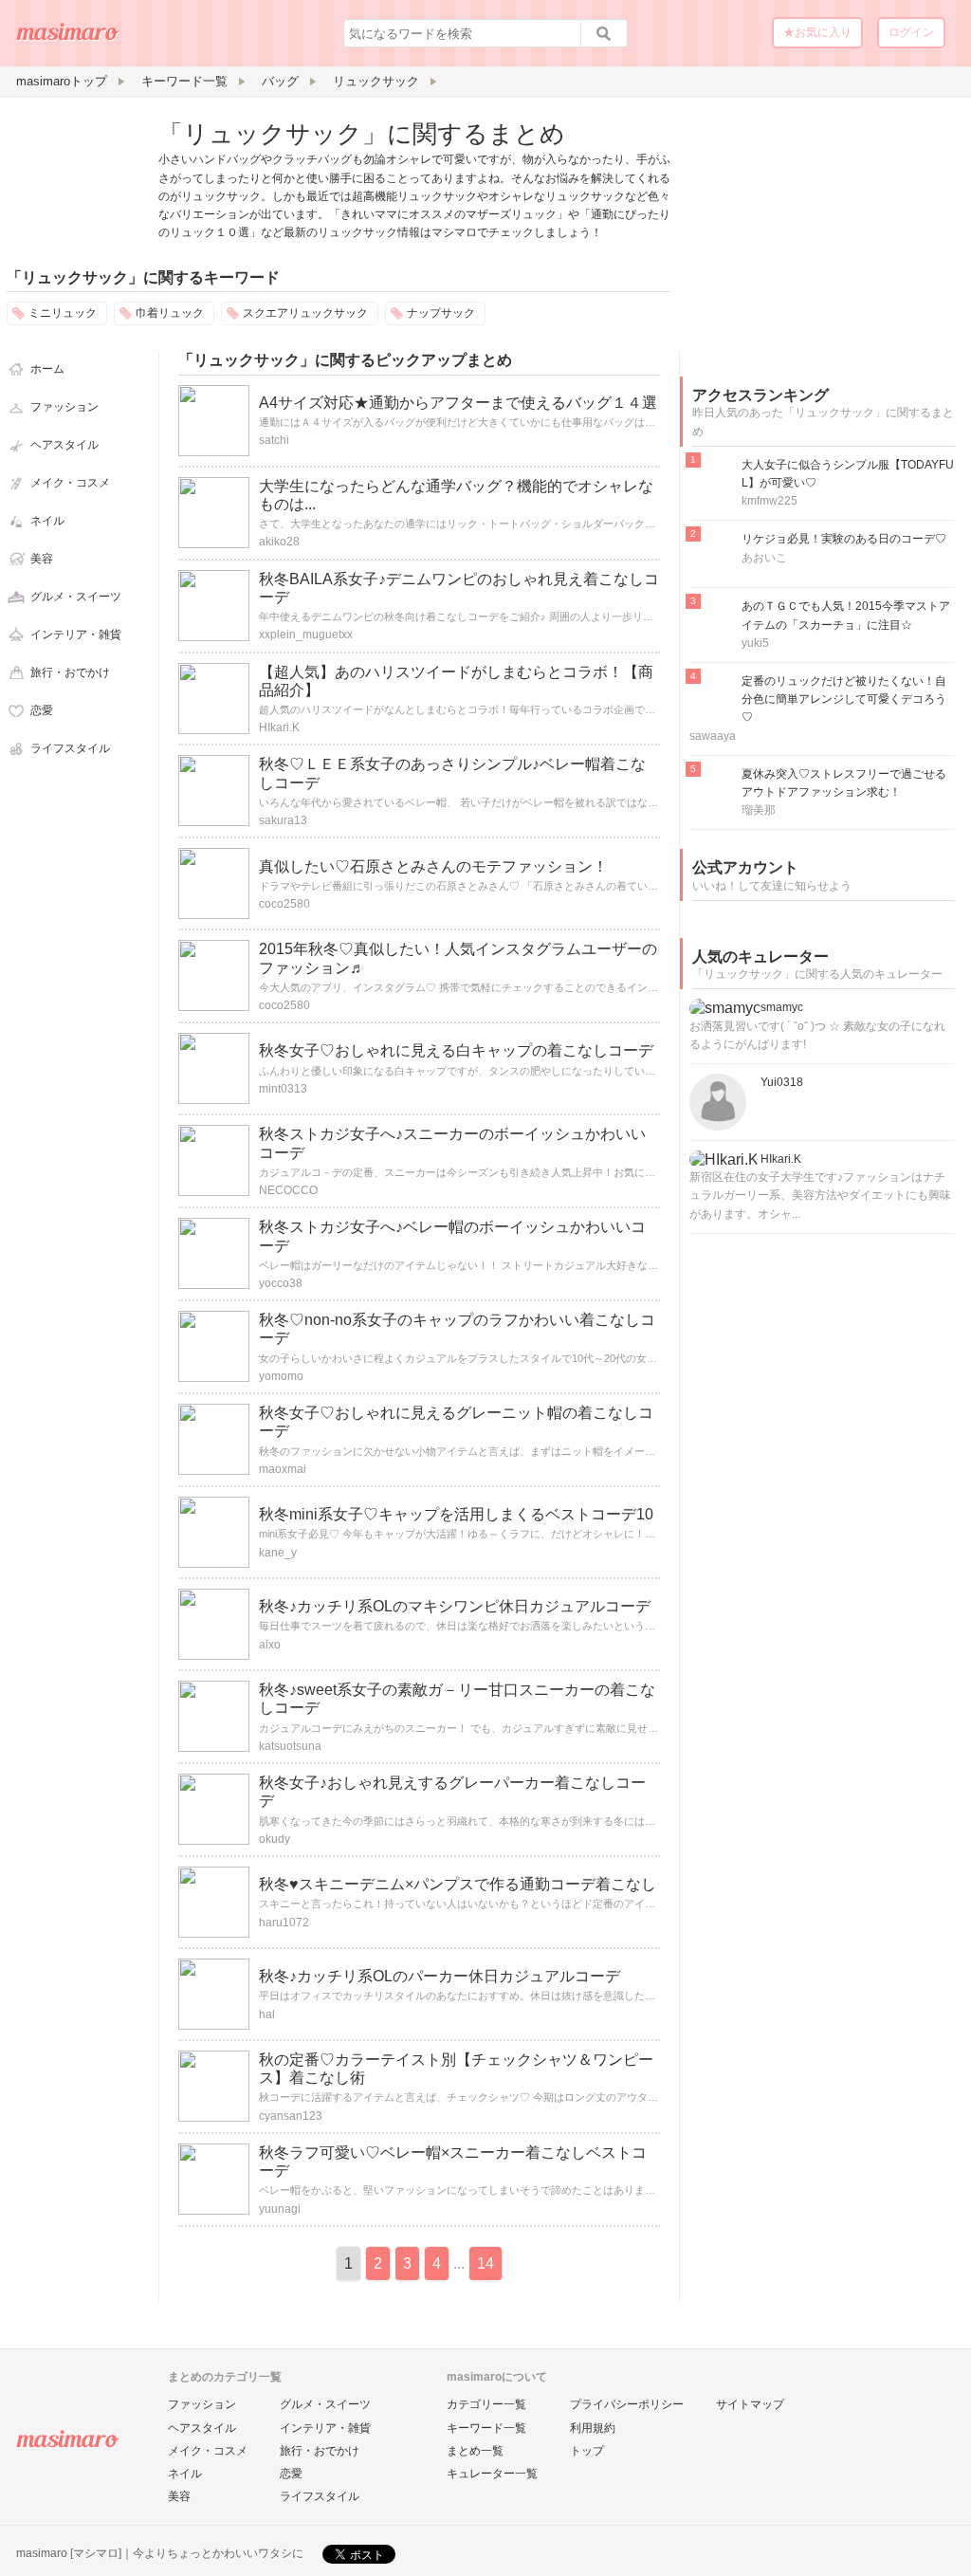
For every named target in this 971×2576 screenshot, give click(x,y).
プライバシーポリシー (627, 2404)
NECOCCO (288, 1190)
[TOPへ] (68, 39)
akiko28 (279, 542)
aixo (270, 1645)
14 (485, 2263)
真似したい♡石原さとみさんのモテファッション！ (433, 866)
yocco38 (281, 1283)
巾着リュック (170, 313)
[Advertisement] (822, 235)
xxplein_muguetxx (306, 635)
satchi (274, 440)
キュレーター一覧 (492, 2474)
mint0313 (283, 1089)
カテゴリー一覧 (486, 2404)
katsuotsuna (290, 1746)
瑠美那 (759, 810)
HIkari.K (279, 727)
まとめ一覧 (475, 2451)
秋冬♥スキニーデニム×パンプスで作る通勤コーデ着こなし (458, 1884)
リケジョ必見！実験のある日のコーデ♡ (844, 539)
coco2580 (284, 904)
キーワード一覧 (486, 2428)
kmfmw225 (769, 501)
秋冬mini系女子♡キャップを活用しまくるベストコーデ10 (456, 1514)
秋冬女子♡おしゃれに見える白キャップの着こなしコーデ (456, 1050)
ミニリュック (63, 313)
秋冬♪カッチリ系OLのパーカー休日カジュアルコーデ (440, 1976)
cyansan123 (291, 2116)
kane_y (278, 1553)
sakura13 (283, 820)
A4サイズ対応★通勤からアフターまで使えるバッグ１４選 (458, 403)
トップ (587, 2451)
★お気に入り (817, 32)
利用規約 (593, 2428)
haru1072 (284, 1923)
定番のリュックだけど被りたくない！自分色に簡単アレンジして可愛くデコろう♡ (844, 699)
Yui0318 (782, 1082)
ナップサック (441, 313)
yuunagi (280, 2209)
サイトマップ (750, 2404)
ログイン (911, 32)
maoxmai (283, 1469)
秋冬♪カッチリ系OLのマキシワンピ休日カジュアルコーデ (455, 1606)
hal (267, 2015)
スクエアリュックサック (305, 313)
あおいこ (764, 558)
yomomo (281, 1376)
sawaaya (713, 736)
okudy (275, 1839)
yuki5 (755, 643)
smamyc (782, 1007)
